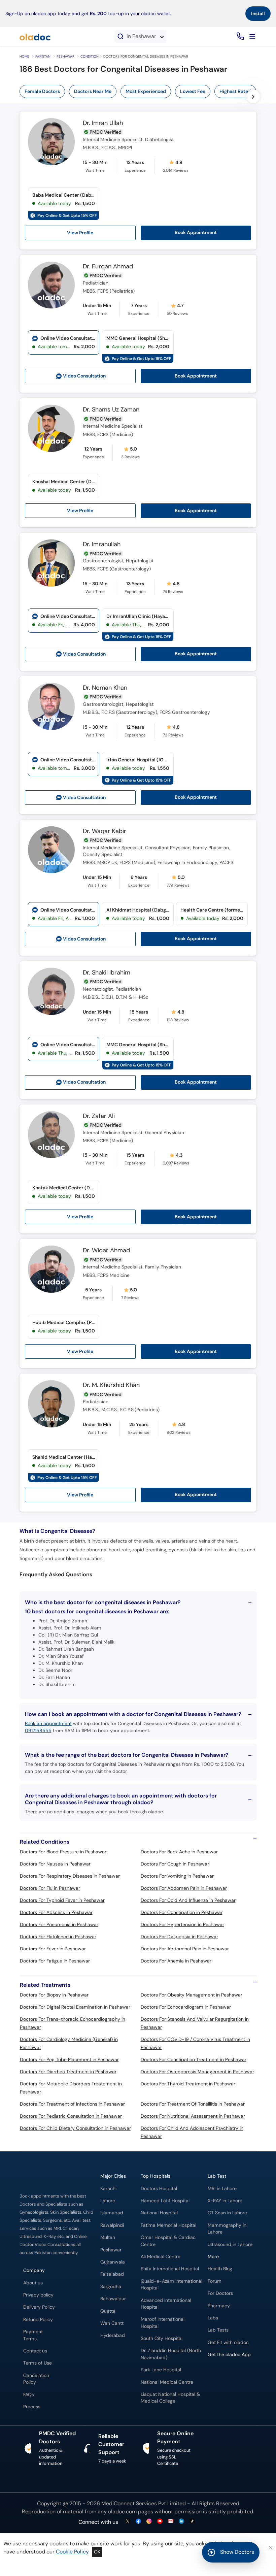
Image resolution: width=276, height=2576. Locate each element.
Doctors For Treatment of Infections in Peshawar (72, 2104)
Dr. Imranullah (102, 544)
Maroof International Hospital (163, 2323)
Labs (213, 2318)
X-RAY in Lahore (225, 2201)
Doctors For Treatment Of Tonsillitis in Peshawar (193, 2104)
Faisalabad (112, 2274)
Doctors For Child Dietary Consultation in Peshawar (75, 2128)
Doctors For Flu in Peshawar (50, 1888)
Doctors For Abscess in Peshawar (56, 1912)
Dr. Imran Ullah (103, 123)
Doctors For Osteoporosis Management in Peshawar (197, 2072)
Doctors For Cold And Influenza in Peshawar (188, 1900)
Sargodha (111, 2287)
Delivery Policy (39, 2307)
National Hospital (159, 2213)
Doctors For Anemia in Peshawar (176, 1961)
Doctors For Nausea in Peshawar (55, 1864)
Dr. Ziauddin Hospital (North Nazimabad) (171, 2354)
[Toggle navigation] (252, 36)
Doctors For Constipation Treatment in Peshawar (194, 2059)
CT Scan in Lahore (227, 2213)
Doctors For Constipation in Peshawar (182, 1912)
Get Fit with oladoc (228, 2342)
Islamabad (112, 2213)
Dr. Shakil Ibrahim (107, 973)
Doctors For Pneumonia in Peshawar (59, 1924)
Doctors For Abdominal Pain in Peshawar (185, 1949)
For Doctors (220, 2293)
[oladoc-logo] (35, 36)
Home (24, 56)
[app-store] (238, 2374)
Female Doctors (42, 91)
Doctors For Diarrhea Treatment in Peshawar (68, 2072)
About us (33, 2283)
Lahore (108, 2201)
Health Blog (220, 2269)
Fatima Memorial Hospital (168, 2225)
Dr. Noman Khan (105, 688)
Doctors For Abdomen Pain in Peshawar (184, 1888)
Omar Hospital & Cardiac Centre (168, 2241)
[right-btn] (253, 96)
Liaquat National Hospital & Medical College (170, 2398)
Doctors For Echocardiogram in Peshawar (186, 2007)
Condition (90, 56)
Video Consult (84, 376)
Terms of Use (38, 2363)
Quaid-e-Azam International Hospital (171, 2285)
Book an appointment (48, 1723)
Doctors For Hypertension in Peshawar (182, 1924)
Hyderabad (113, 2335)
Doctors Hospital (159, 2189)
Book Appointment (196, 233)
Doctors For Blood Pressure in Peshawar (63, 1852)
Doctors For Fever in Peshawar (53, 1949)
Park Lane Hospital (161, 2370)
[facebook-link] (138, 2522)
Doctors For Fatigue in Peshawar (55, 1961)
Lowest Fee (193, 91)
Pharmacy (219, 2306)
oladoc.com (122, 2512)
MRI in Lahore (222, 2189)
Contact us (35, 2351)
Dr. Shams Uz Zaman (111, 410)
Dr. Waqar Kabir (105, 831)
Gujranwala (113, 2262)
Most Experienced (146, 91)
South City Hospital (162, 2338)
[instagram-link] (149, 2522)
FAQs (29, 2395)
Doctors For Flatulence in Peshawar (58, 1937)
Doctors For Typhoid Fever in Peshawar (62, 1900)
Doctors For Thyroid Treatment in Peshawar (188, 2084)
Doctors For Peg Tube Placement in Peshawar (69, 2059)
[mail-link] (171, 2522)
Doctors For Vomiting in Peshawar (177, 1876)
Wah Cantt (112, 2323)
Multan (108, 2237)
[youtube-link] (160, 2522)
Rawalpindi (112, 2225)
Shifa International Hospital (170, 2269)
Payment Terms (33, 2335)
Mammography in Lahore (227, 2229)
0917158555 (38, 1730)
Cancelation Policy (36, 2379)
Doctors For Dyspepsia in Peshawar (179, 1937)
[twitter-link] (128, 2522)
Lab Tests (218, 2330)
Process (32, 2407)
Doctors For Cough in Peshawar (175, 1864)
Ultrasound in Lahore (230, 2244)
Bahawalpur (113, 2299)
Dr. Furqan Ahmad (108, 267)
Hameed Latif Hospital (165, 2201)
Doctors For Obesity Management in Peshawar (192, 1995)
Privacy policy (38, 2295)
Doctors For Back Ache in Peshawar (179, 1852)
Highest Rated (235, 91)
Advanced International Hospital (166, 2304)
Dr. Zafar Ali (99, 1116)
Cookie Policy (72, 2552)
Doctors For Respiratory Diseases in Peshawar (70, 1876)
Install (258, 13)
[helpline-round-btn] (239, 37)
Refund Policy (38, 2320)
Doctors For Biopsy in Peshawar (54, 1995)
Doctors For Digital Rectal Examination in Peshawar (75, 2007)
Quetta (108, 2311)
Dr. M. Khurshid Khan (111, 1385)
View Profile (80, 233)
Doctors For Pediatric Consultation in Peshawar (71, 2116)
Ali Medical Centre (161, 2257)
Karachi (108, 2189)
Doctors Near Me (93, 91)
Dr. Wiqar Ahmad (106, 1251)
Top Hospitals (156, 2176)
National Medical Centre (167, 2382)
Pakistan (43, 56)
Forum (215, 2281)
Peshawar (65, 56)
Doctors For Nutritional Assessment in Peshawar (193, 2116)
